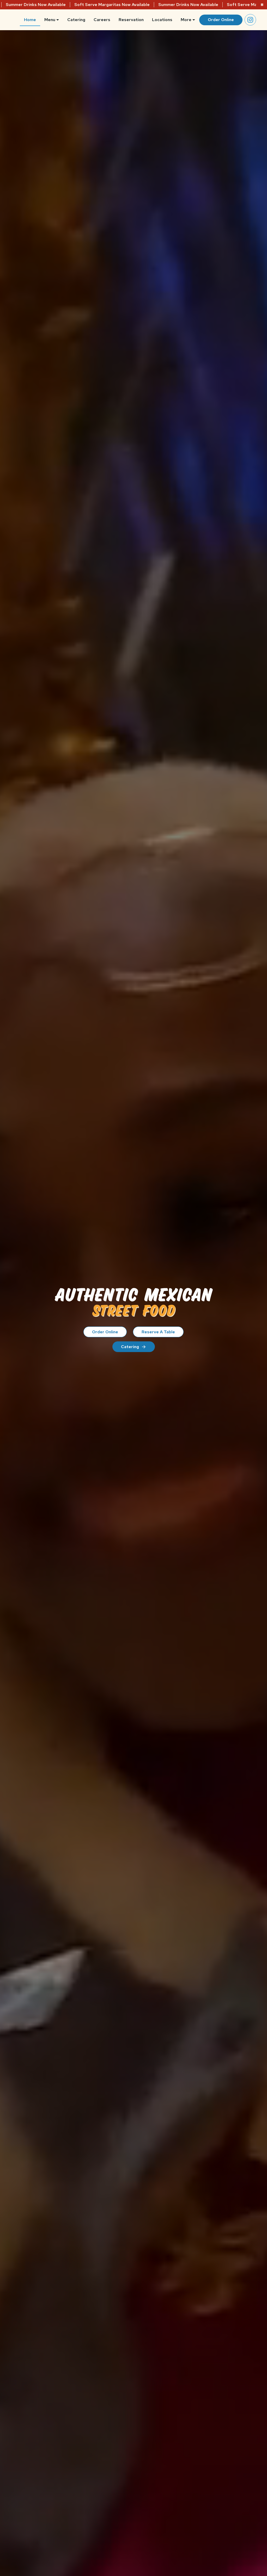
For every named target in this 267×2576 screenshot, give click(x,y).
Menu (50, 20)
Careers (102, 20)
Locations (162, 20)
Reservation (131, 20)
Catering (76, 20)
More (186, 20)
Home (30, 20)
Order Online (221, 20)
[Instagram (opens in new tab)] (250, 20)
